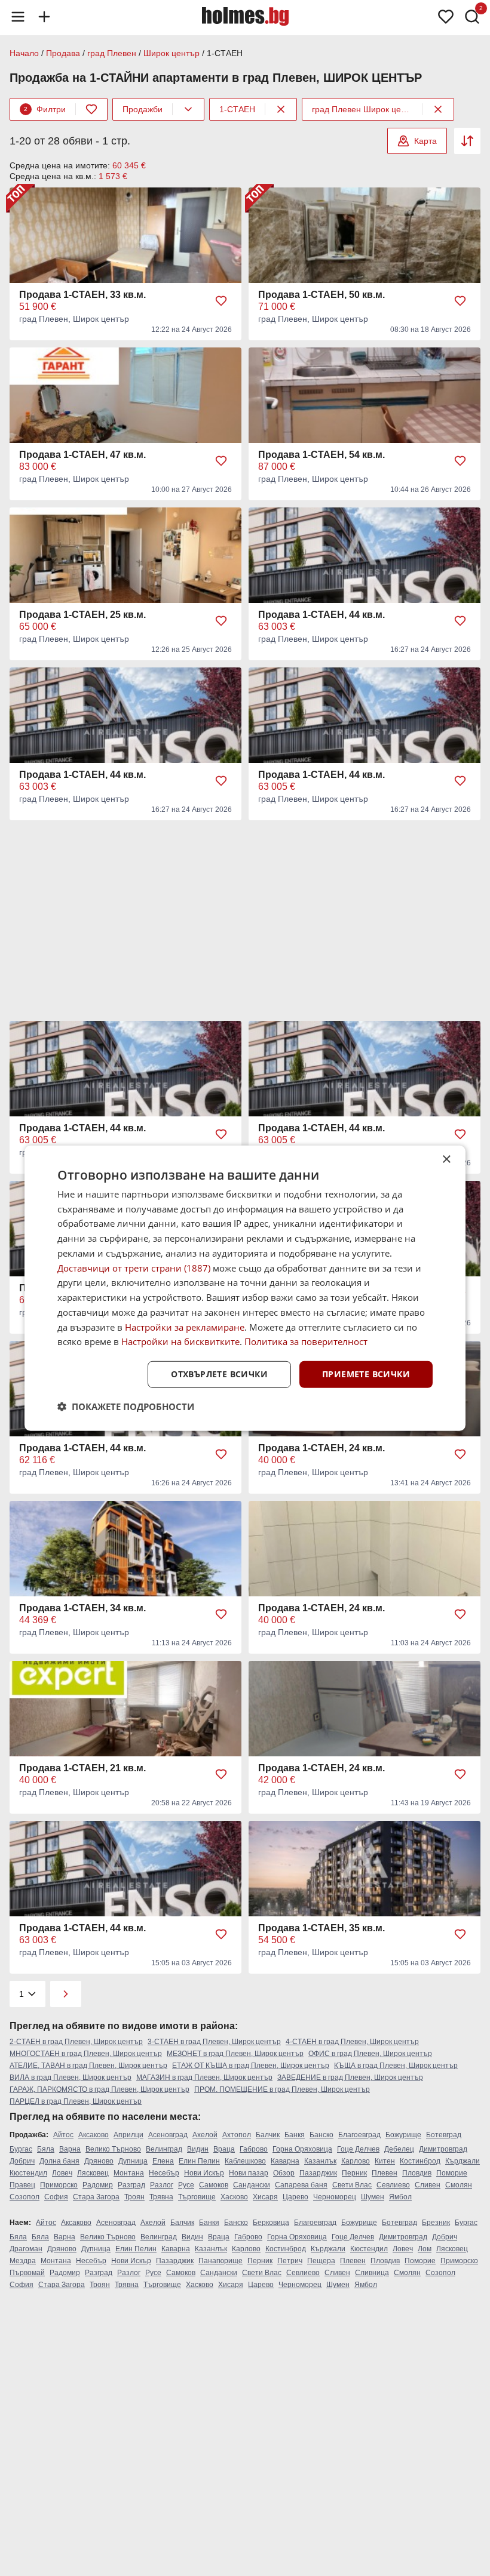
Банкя (295, 2135)
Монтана (129, 2173)
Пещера (321, 2261)
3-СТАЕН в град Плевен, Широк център (214, 2042)
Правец (22, 2185)
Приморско (59, 2185)
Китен (385, 2161)
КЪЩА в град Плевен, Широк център (396, 2066)
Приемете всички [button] (366, 1374)
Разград (131, 2185)
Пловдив (417, 2173)
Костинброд (420, 2161)
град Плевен (112, 53)
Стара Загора (96, 2197)
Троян (134, 2197)
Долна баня (59, 2161)
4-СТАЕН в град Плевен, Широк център (352, 2042)
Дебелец (399, 2149)
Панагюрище (220, 2261)
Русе (186, 2185)
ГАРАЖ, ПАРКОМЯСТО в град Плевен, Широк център (99, 2089)
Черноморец (335, 2197)
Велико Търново (113, 2149)
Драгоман (26, 2249)
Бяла (46, 2149)
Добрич (22, 2161)
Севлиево (393, 2185)
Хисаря (265, 2197)
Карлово (356, 2161)
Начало (24, 53)
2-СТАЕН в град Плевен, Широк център (76, 2042)
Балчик (268, 2135)
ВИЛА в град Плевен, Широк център (71, 2078)
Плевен (385, 2173)
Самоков (214, 2185)
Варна (70, 2149)
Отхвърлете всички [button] (219, 1374)
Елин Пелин (199, 2161)
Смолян (459, 2185)
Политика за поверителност (306, 1341)
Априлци (128, 2135)
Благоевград (359, 2135)
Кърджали (463, 2161)
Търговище (197, 2197)
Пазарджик (318, 2173)
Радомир (98, 2185)
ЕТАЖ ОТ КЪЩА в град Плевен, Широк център (251, 2066)
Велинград (164, 2149)
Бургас (21, 2149)
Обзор (284, 2173)
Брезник (436, 2223)
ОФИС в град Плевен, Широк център (370, 2054)
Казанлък (320, 2161)
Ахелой (205, 2135)
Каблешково (245, 2161)
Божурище (403, 2135)
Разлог (162, 2185)
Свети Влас (352, 2185)
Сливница (372, 2273)
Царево (295, 2197)
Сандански (252, 2185)
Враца (224, 2149)
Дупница (133, 2161)
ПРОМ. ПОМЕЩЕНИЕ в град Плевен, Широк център (282, 2089)
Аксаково (94, 2135)
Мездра (23, 2261)
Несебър (164, 2173)
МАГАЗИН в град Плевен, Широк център (204, 2078)
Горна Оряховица (302, 2149)
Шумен (373, 2197)
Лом (425, 2249)
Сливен (428, 2185)
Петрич (290, 2261)
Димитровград (443, 2149)
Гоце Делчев (358, 2149)
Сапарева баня (301, 2185)
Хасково (234, 2197)
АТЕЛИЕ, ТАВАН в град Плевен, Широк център (88, 2066)
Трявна (161, 2197)
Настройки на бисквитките (180, 1341)
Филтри (45, 109)
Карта (425, 141)
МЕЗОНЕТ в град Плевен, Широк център (235, 2054)
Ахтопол (237, 2135)
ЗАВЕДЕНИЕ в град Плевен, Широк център (350, 2078)
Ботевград (444, 2135)
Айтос (63, 2135)
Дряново (99, 2161)
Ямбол (400, 2197)
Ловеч (62, 2173)
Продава (63, 53)
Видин (198, 2149)
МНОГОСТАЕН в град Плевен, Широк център (86, 2054)
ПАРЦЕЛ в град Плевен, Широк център (76, 2101)
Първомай (27, 2273)
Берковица (271, 2223)
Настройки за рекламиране (185, 1327)
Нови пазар (249, 2173)
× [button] (446, 1159)
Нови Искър (204, 2173)
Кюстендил (28, 2173)
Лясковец (93, 2173)
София (56, 2197)
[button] (126, 1407)
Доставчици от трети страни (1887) (134, 1267)
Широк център (171, 53)
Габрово (254, 2149)
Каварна (285, 2161)
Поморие (452, 2173)
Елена (163, 2161)
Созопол (24, 2197)
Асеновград (168, 2135)
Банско (321, 2135)
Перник (354, 2173)
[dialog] (245, 1288)
